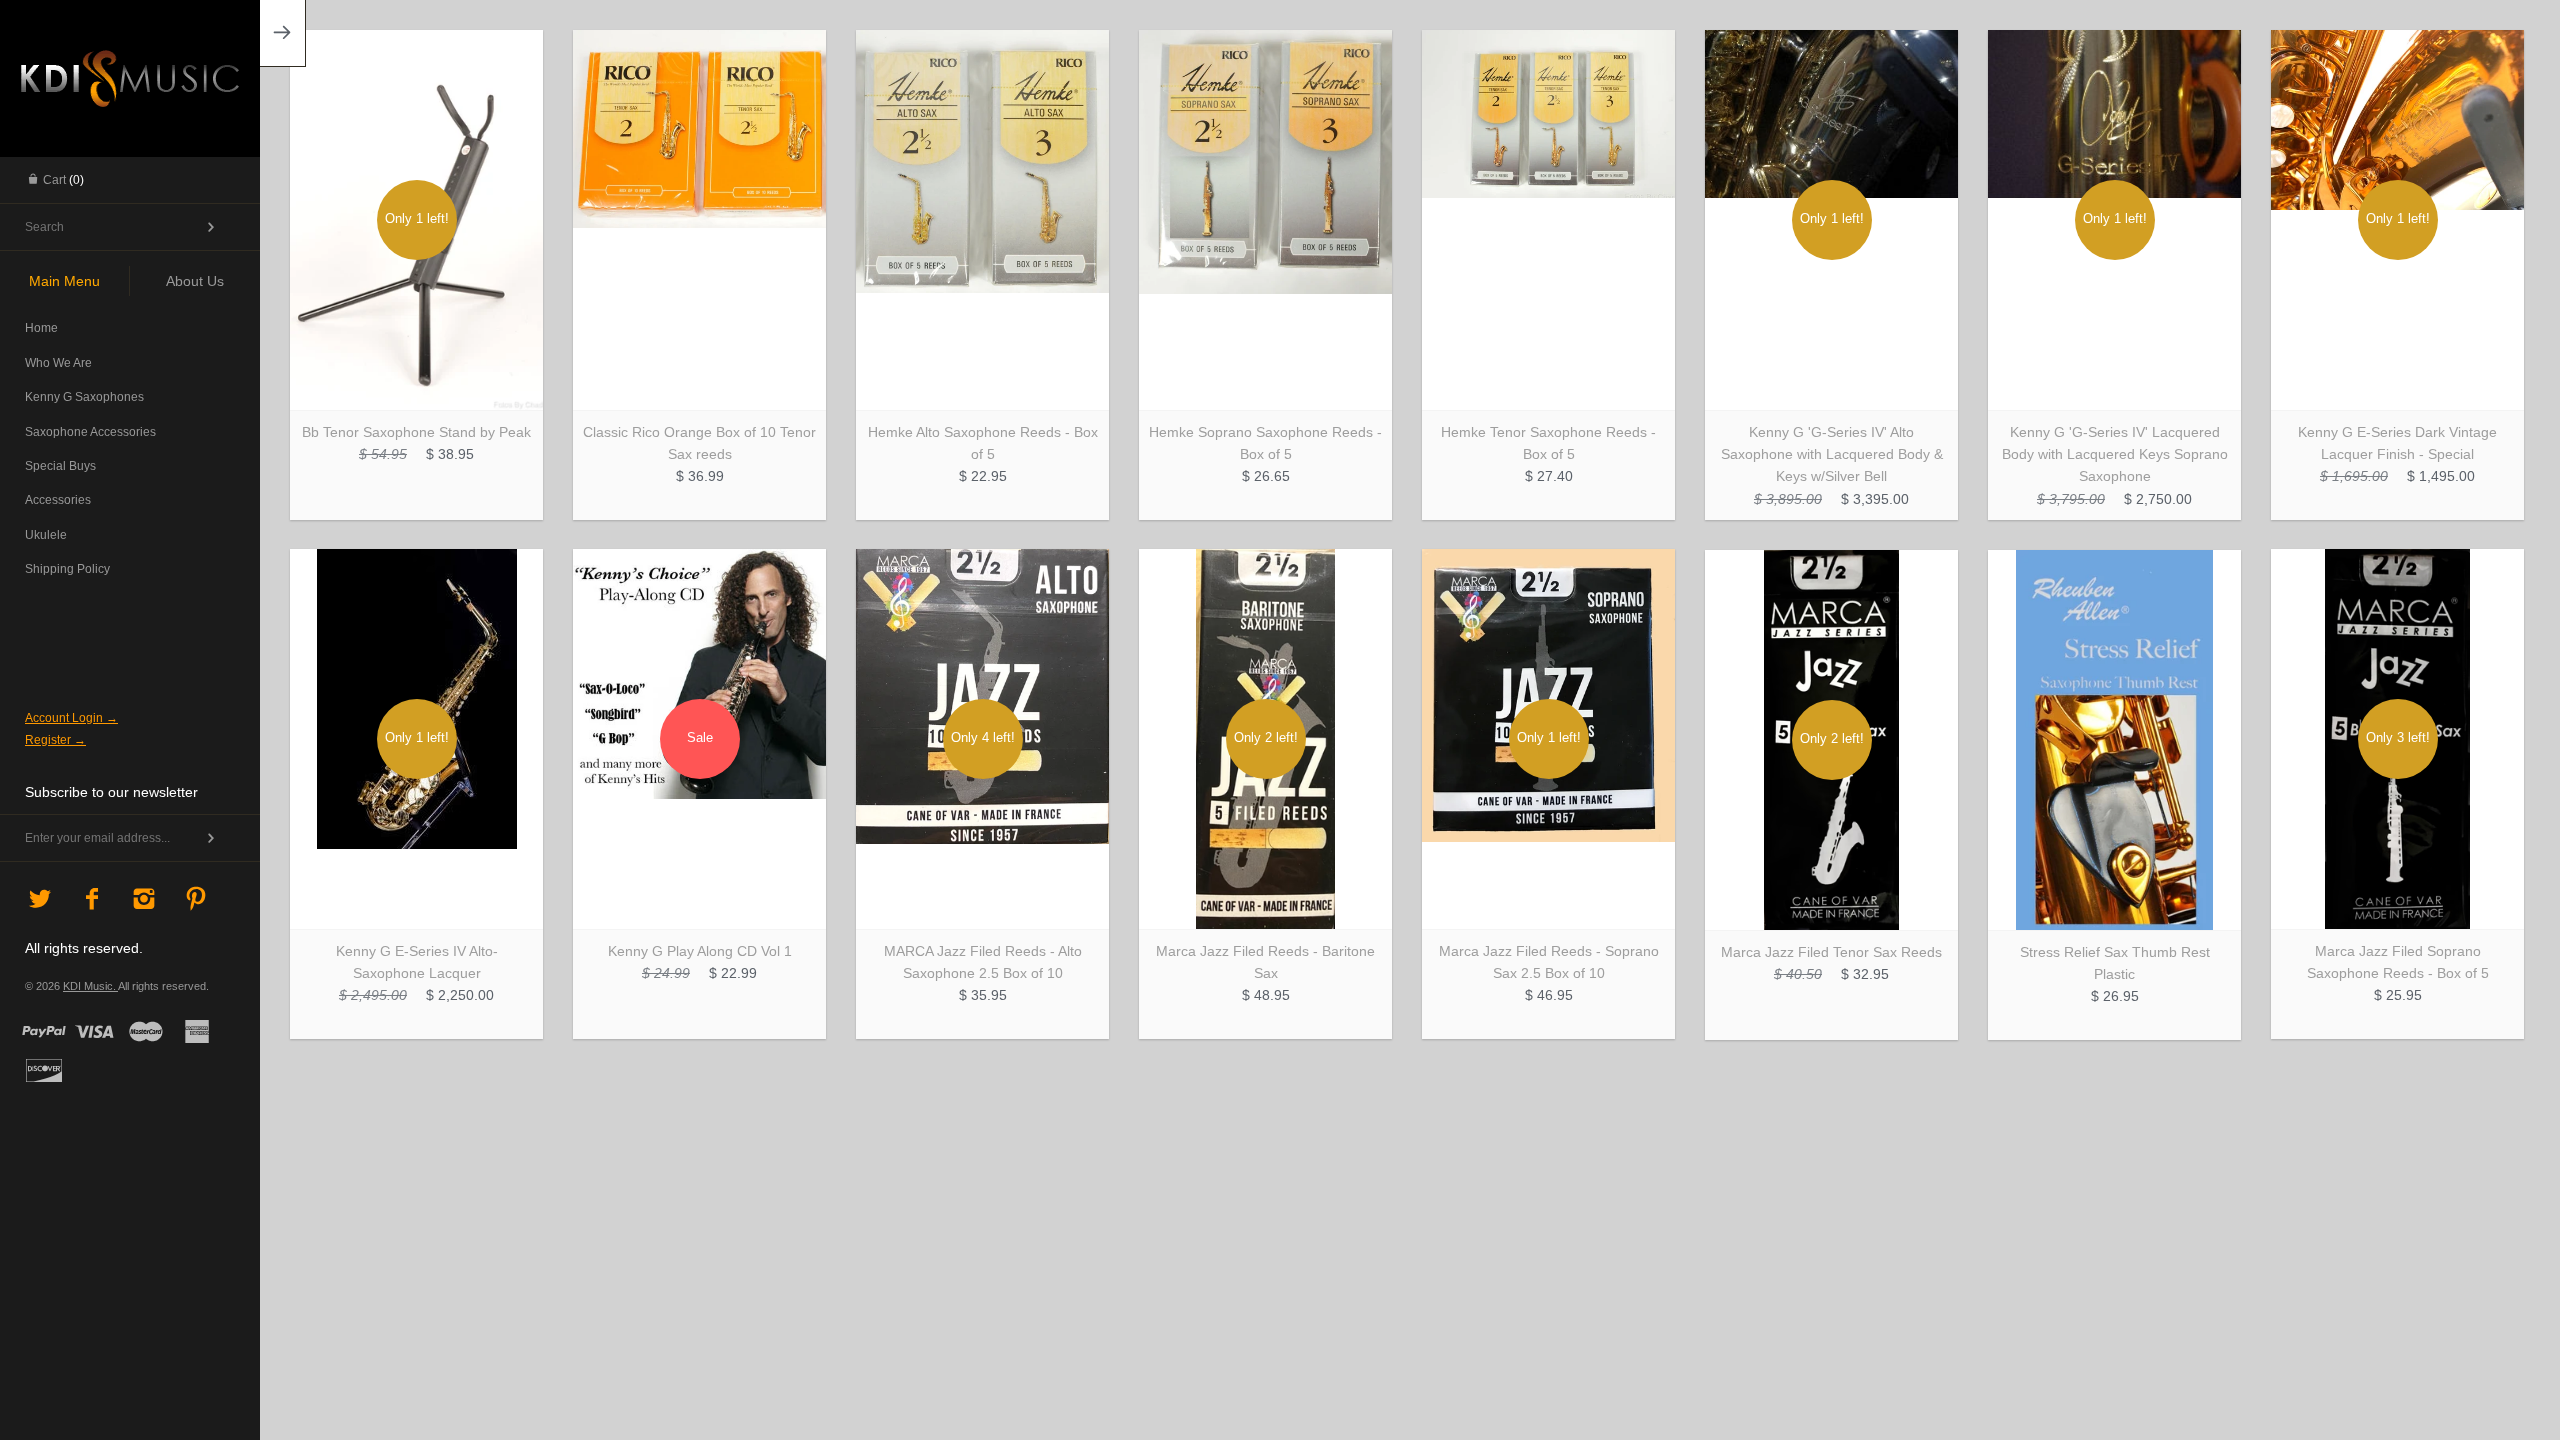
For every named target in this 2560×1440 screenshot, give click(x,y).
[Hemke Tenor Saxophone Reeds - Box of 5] (1548, 220)
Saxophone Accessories (90, 432)
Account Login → (71, 718)
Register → (55, 740)
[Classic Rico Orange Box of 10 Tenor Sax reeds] (699, 220)
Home (41, 328)
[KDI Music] (130, 75)
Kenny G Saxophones (84, 397)
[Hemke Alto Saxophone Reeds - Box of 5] (982, 220)
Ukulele (46, 535)
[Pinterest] (196, 900)
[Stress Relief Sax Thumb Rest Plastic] (2114, 740)
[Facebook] (92, 900)
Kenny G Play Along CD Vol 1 (700, 951)
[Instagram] (144, 900)
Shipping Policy (67, 569)
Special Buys (60, 466)
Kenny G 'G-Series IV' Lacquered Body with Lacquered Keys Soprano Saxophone (2115, 454)
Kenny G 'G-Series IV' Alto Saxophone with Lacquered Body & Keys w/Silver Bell (1832, 454)
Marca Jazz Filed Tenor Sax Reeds (1831, 952)
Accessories (58, 500)
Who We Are (58, 363)
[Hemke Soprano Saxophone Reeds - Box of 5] (1265, 220)
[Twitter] (40, 900)
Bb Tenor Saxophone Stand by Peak (416, 432)
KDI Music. (90, 986)
